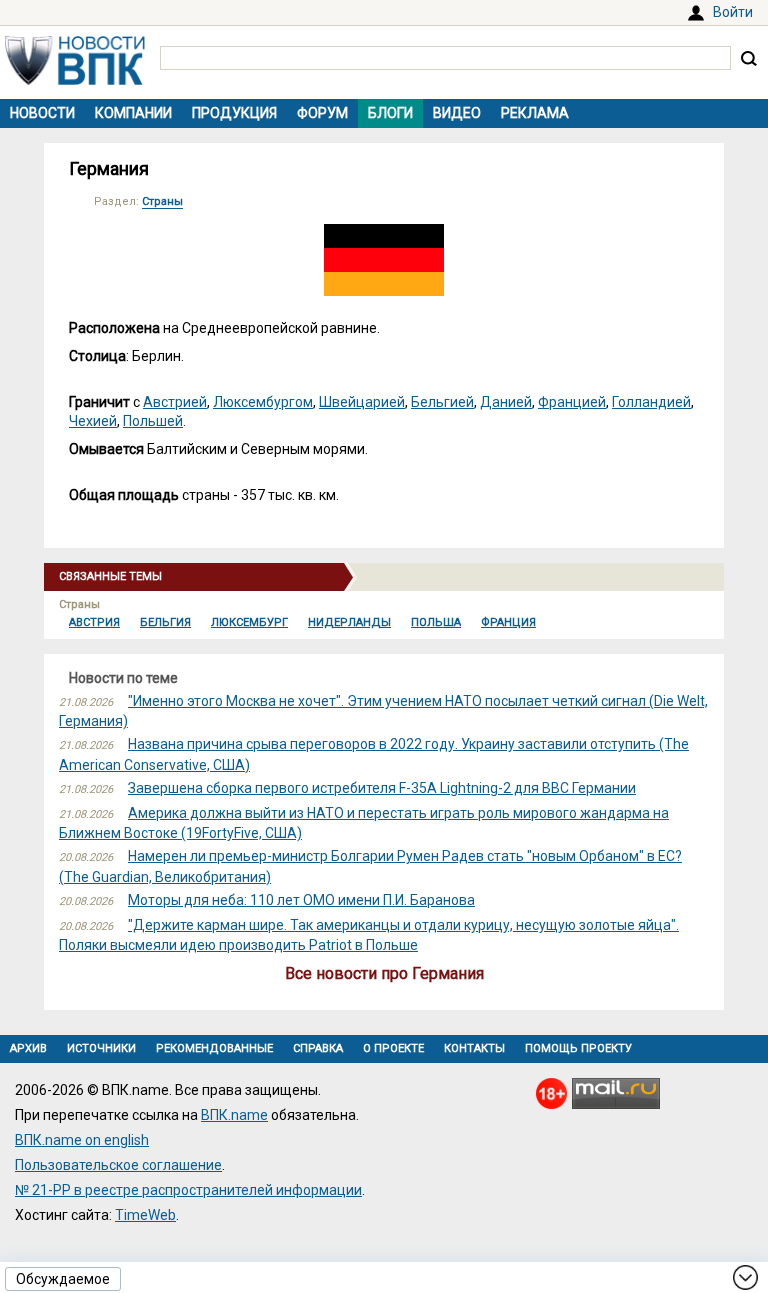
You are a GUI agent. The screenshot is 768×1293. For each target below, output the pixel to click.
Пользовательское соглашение (118, 1165)
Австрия (94, 622)
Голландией (651, 402)
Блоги (390, 113)
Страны (162, 201)
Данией (506, 402)
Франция (508, 622)
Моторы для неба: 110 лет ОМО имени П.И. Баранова (301, 900)
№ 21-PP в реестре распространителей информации (188, 1190)
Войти (733, 12)
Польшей (153, 421)
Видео (457, 113)
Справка (318, 1048)
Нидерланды (349, 622)
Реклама (535, 113)
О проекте (393, 1048)
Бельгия (165, 622)
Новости (42, 113)
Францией (572, 402)
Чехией (93, 421)
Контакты (474, 1048)
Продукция (234, 113)
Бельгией (442, 402)
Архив (28, 1048)
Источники (101, 1048)
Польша (436, 622)
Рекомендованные (214, 1048)
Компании (133, 113)
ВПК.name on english (82, 1140)
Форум (322, 113)
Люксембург (249, 622)
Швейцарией (362, 402)
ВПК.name (234, 1115)
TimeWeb (145, 1215)
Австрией (175, 402)
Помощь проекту (578, 1048)
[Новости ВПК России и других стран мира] (75, 80)
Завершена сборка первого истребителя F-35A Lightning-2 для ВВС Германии (382, 788)
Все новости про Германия (384, 973)
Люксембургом (263, 402)
